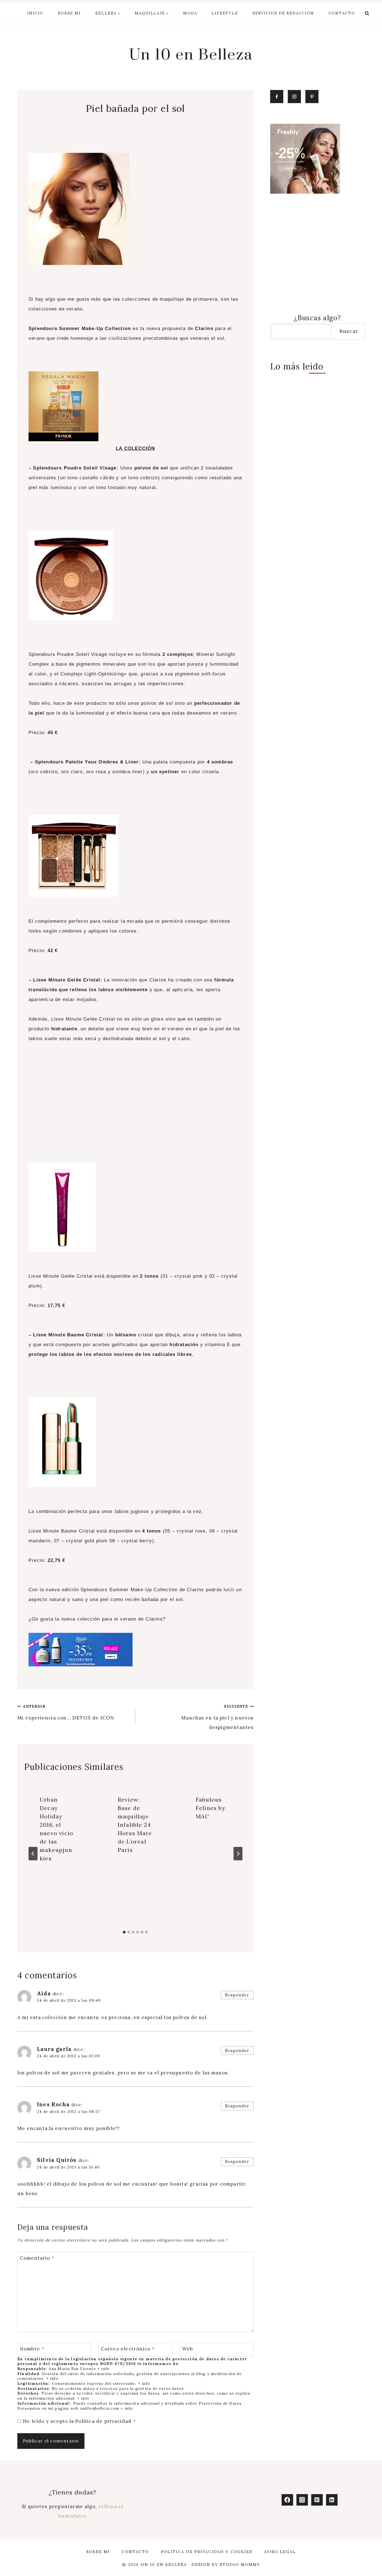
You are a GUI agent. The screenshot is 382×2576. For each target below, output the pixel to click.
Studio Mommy (240, 2565)
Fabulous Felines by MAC (211, 1808)
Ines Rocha (53, 2104)
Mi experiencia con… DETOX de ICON (66, 1712)
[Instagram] (302, 2500)
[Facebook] (287, 2500)
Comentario (37, 2258)
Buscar (349, 331)
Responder (237, 1995)
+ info (103, 2369)
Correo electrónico (128, 2349)
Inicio (35, 13)
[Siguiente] (238, 1854)
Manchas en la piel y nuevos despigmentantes (217, 1717)
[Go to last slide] (33, 1854)
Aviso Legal (280, 2552)
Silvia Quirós (57, 2160)
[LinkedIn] (332, 2500)
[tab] (124, 1932)
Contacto (342, 13)
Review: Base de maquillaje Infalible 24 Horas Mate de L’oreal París (135, 1825)
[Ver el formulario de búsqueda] (367, 13)
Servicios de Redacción (283, 13)
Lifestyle (225, 13)
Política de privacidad (104, 2421)
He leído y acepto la (79, 2421)
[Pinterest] (317, 2500)
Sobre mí (69, 13)
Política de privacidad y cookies (207, 2552)
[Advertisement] (135, 1111)
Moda (190, 13)
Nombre (32, 2349)
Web (188, 2349)
